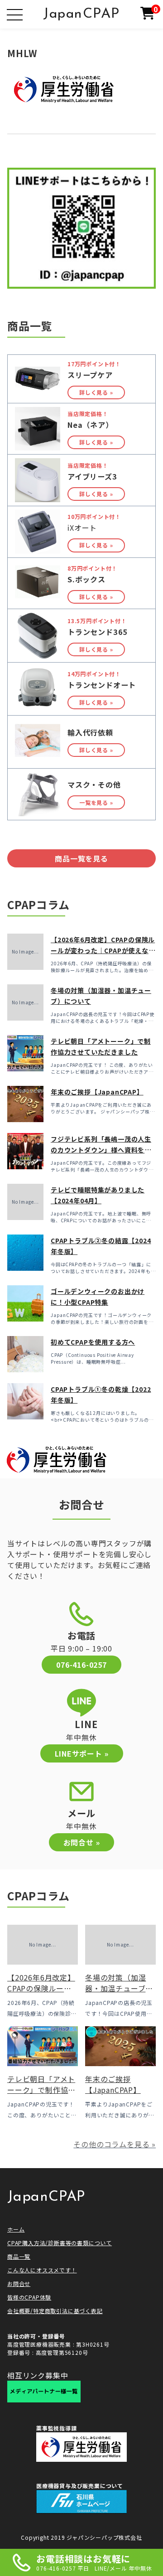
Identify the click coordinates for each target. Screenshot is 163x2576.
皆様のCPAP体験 (29, 2297)
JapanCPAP (81, 14)
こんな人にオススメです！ (42, 2270)
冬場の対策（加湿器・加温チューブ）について (119, 1988)
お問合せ (19, 2283)
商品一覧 (19, 2256)
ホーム (16, 2229)
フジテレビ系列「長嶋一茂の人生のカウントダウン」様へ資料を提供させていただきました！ (101, 1150)
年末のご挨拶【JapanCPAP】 (97, 1092)
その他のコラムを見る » (115, 2144)
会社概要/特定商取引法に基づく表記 (55, 2311)
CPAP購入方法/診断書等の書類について (60, 2243)
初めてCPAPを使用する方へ (93, 1342)
